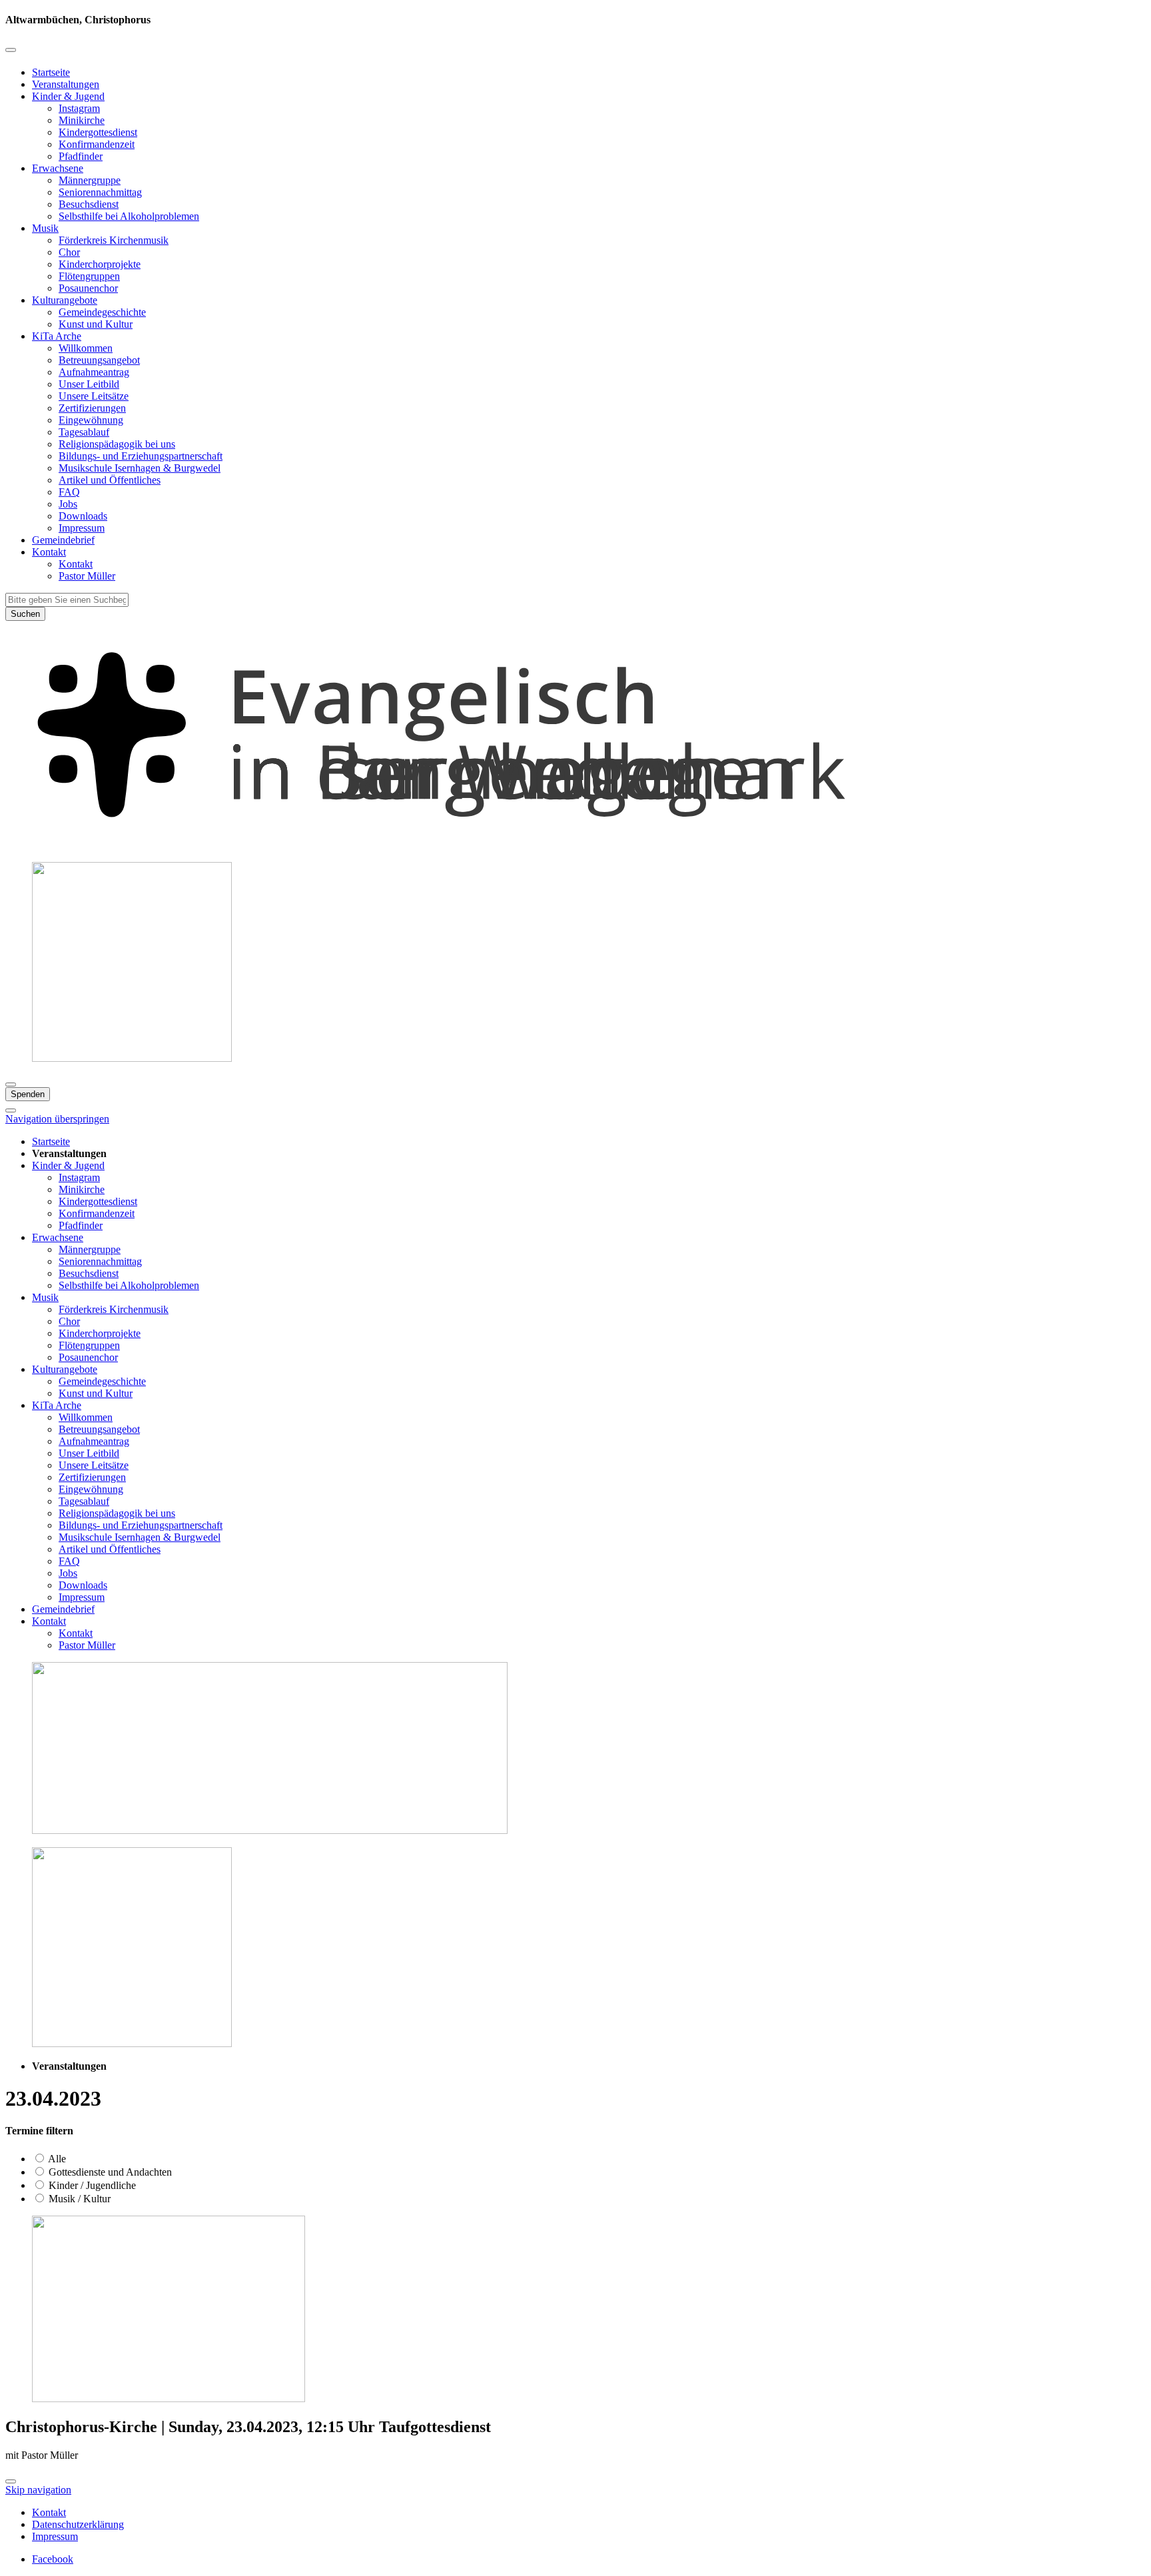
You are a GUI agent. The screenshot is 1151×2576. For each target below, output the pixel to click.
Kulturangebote (65, 300)
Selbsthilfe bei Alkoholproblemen (129, 216)
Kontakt (49, 552)
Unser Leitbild (89, 384)
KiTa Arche (57, 336)
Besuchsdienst (89, 204)
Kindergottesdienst (98, 132)
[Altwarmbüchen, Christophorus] (575, 845)
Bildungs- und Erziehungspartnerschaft (141, 456)
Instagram (79, 108)
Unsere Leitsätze (94, 396)
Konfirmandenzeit (97, 144)
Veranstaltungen (66, 84)
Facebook (53, 2559)
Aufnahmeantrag (94, 372)
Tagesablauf (84, 432)
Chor (69, 252)
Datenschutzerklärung (78, 2524)
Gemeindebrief (63, 540)
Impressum (82, 528)
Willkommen (86, 348)
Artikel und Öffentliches (110, 480)
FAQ (69, 492)
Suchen (25, 614)
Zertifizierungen (92, 408)
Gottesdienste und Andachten (109, 2172)
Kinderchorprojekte (100, 264)
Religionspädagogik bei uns (117, 444)
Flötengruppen (89, 276)
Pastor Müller (87, 576)
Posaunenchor (88, 288)
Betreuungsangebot (99, 360)
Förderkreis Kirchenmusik (114, 240)
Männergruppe (90, 180)
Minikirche (82, 120)
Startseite (51, 72)
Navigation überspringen (57, 1119)
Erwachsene (58, 168)
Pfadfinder (81, 156)
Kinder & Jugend (68, 96)
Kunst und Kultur (96, 324)
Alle (56, 2159)
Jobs (68, 504)
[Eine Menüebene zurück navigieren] (11, 50)
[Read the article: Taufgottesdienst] (169, 2398)
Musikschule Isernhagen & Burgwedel (140, 468)
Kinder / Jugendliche (91, 2185)
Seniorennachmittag (100, 192)
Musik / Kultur (78, 2199)
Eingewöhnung (91, 420)
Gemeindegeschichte (102, 312)
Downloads (83, 516)
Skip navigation (38, 2490)
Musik (45, 228)
